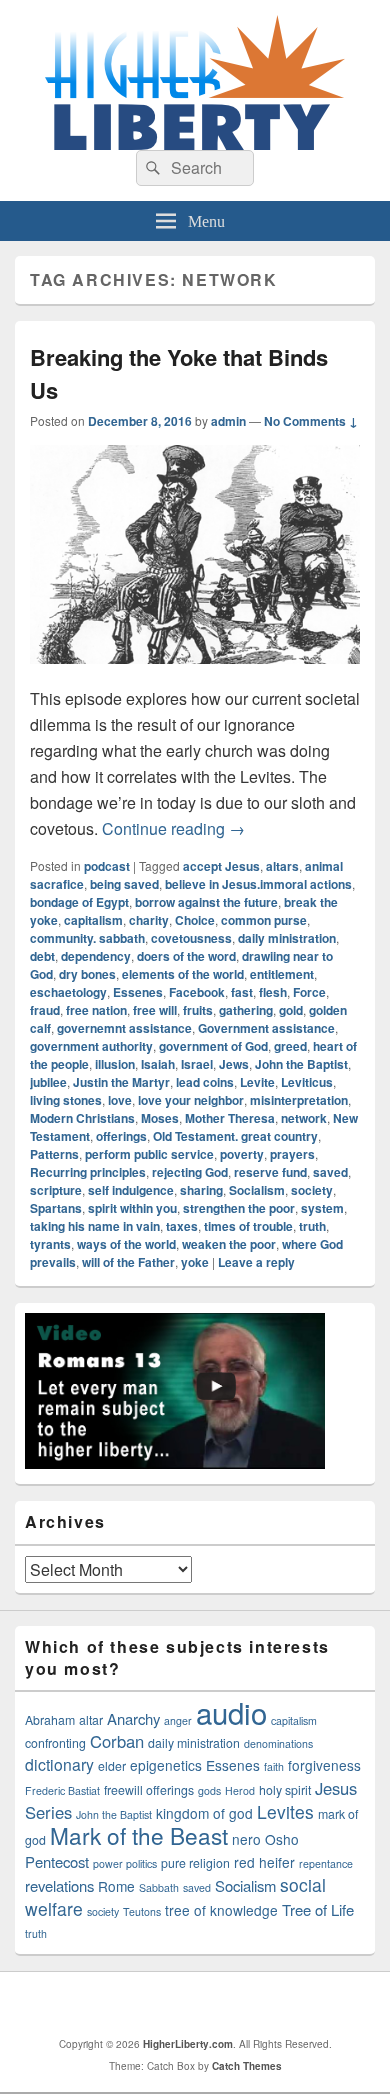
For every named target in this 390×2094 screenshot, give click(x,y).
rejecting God (190, 1172)
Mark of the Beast (139, 1835)
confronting (55, 1743)
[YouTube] (244, 2004)
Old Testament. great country (235, 1136)
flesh (273, 992)
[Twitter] (200, 2004)
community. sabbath (87, 938)
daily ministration (287, 938)
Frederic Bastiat (62, 1790)
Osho (282, 1839)
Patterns (54, 1154)
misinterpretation (299, 1100)
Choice (195, 920)
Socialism (257, 1190)
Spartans (56, 1208)
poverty (242, 1154)
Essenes (138, 992)
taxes (182, 1226)
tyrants (50, 1244)
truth (312, 1226)
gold (291, 1010)
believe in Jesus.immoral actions (258, 884)
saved (330, 1172)
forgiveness (324, 1765)
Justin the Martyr (121, 1082)
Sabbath (159, 1887)
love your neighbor (191, 1100)
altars (282, 866)
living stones (66, 1100)
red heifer (264, 1862)
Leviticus (307, 1082)
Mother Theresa (230, 1118)
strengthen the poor (239, 1208)
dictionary (59, 1764)
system (322, 1208)
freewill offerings (149, 1790)
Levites (285, 1811)
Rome (116, 1886)
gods (209, 1790)
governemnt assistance (124, 1028)
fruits (198, 1010)
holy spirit (285, 1790)
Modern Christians (82, 1118)
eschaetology (68, 992)
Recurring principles (88, 1172)
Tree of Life (318, 1909)
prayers (292, 1154)
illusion (115, 1064)
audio (231, 1712)
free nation (96, 1010)
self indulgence (131, 1190)
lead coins (205, 1082)
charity (149, 920)
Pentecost (57, 1861)
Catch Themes (247, 2066)
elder (112, 1766)
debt (42, 956)
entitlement (282, 974)
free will (155, 1010)
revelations (59, 1885)
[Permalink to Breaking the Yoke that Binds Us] (195, 673)
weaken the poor (229, 1244)
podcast (107, 866)
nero (246, 1839)
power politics (125, 1863)
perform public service (149, 1154)
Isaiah (158, 1064)
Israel (197, 1064)
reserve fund (270, 1172)
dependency (96, 956)
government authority (91, 1046)
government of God (213, 1046)
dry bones (87, 974)
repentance (326, 1863)
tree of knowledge (221, 1910)
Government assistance (266, 1028)
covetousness (191, 938)
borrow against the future (206, 902)
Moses (160, 1118)
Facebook (197, 992)
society (312, 1190)
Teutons (142, 1911)
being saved (124, 884)
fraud (45, 1010)
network (304, 1118)
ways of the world (126, 1244)
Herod (240, 1790)
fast (242, 992)
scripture (56, 1190)
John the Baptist (301, 1064)
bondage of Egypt (79, 902)
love (120, 1100)
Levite (257, 1082)
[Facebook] (156, 2004)
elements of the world (183, 974)
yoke (195, 1262)
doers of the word (186, 956)
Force (309, 992)
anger (178, 1720)
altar (91, 1720)
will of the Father (128, 1262)
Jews (234, 1064)
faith (274, 1766)
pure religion (195, 1863)
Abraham (50, 1720)
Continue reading (173, 828)
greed (290, 1046)
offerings (121, 1136)
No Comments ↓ (311, 421)
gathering (246, 1010)
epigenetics (166, 1765)
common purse (264, 920)
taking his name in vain (95, 1226)
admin (228, 421)
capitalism (93, 920)
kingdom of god (204, 1813)
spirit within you (132, 1208)
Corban (117, 1741)
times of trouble (248, 1226)
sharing (201, 1190)
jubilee (48, 1082)
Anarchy (133, 1718)
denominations (278, 1743)
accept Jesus (221, 866)
